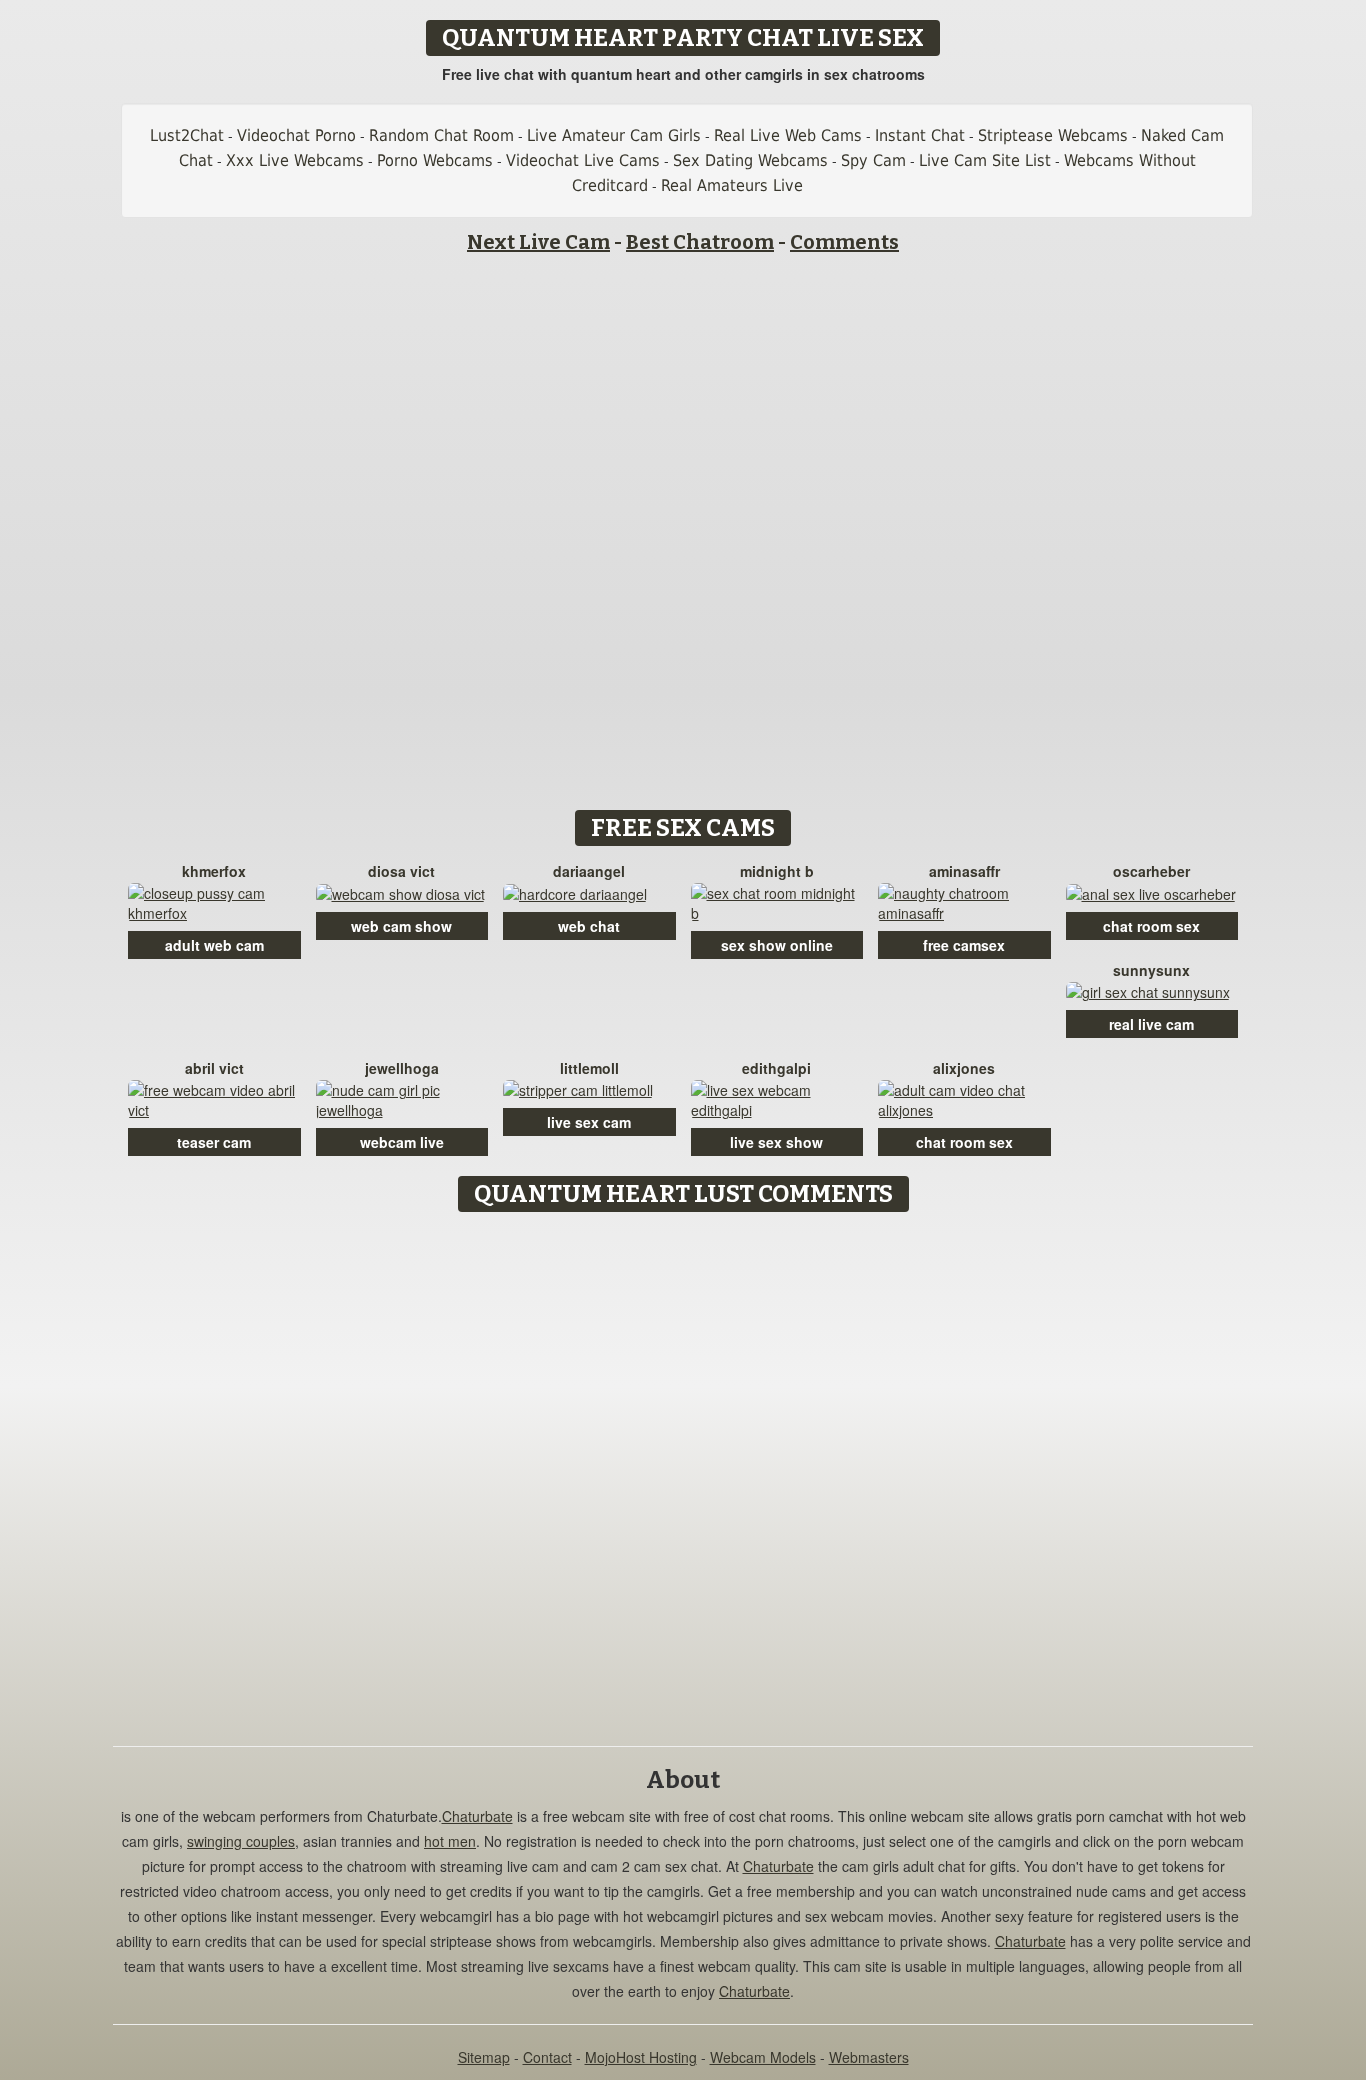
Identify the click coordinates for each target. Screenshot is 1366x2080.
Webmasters (869, 2057)
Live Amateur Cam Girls (614, 135)
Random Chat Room (441, 135)
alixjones (964, 1068)
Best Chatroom (700, 242)
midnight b (777, 871)
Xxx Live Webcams (295, 160)
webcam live (402, 1142)
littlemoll (589, 1068)
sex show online (777, 945)
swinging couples (241, 1841)
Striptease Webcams (1053, 135)
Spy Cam (873, 160)
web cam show (401, 926)
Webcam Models (763, 2057)
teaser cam (214, 1142)
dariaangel (589, 871)
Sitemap (484, 2057)
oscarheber (1151, 871)
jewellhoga (402, 1068)
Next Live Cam (538, 242)
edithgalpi (776, 1068)
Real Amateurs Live (732, 185)
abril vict (214, 1068)
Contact (547, 2057)
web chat (589, 926)
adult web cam (214, 945)
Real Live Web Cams (788, 135)
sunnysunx (1151, 970)
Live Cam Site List (985, 160)
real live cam (1151, 1024)
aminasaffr (964, 871)
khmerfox (214, 871)
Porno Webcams (435, 160)
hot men (450, 1841)
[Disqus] (683, 1472)
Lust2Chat (187, 135)
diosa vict (401, 871)
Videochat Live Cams (583, 160)
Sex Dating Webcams (750, 160)
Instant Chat (920, 135)
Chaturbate (477, 1816)
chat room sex (1151, 926)
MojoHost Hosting (641, 2057)
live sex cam (589, 1122)
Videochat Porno (296, 135)
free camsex (964, 945)
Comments (844, 242)
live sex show (776, 1142)
